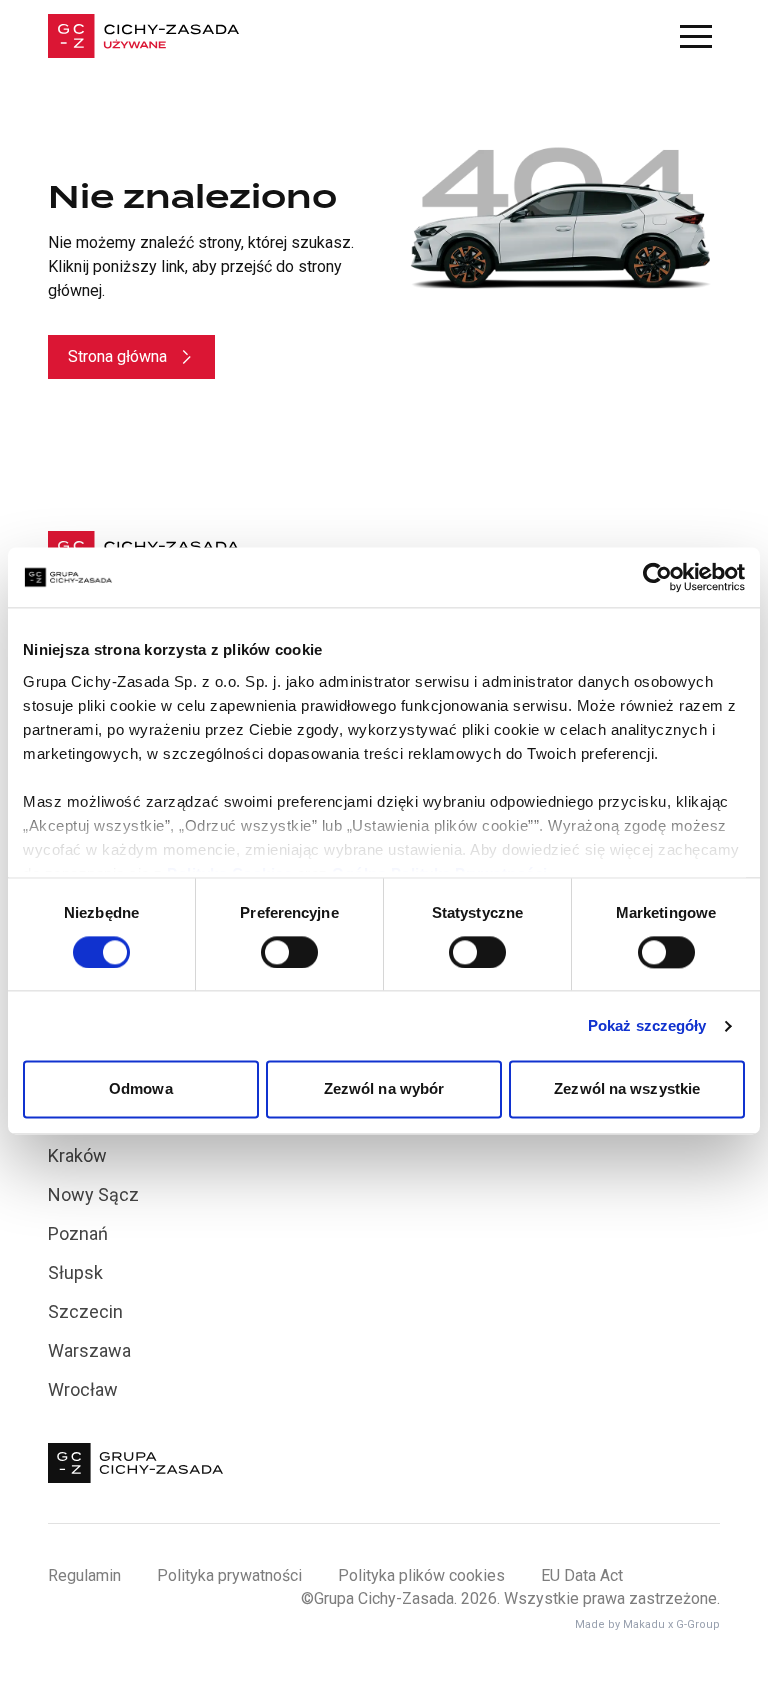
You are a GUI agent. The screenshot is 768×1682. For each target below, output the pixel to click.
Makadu (644, 1624)
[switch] (289, 952)
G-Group (698, 1624)
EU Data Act (582, 1575)
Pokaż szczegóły (647, 1025)
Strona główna (117, 356)
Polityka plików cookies (421, 1575)
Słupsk (75, 1272)
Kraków (77, 1155)
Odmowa (141, 1089)
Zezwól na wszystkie (627, 1089)
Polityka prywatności (229, 1575)
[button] (696, 36)
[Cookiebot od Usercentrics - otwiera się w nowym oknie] (657, 577)
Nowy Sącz (93, 1194)
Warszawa (89, 1350)
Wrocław (83, 1389)
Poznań (78, 1233)
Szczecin (85, 1311)
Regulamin (84, 1575)
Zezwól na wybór (384, 1089)
